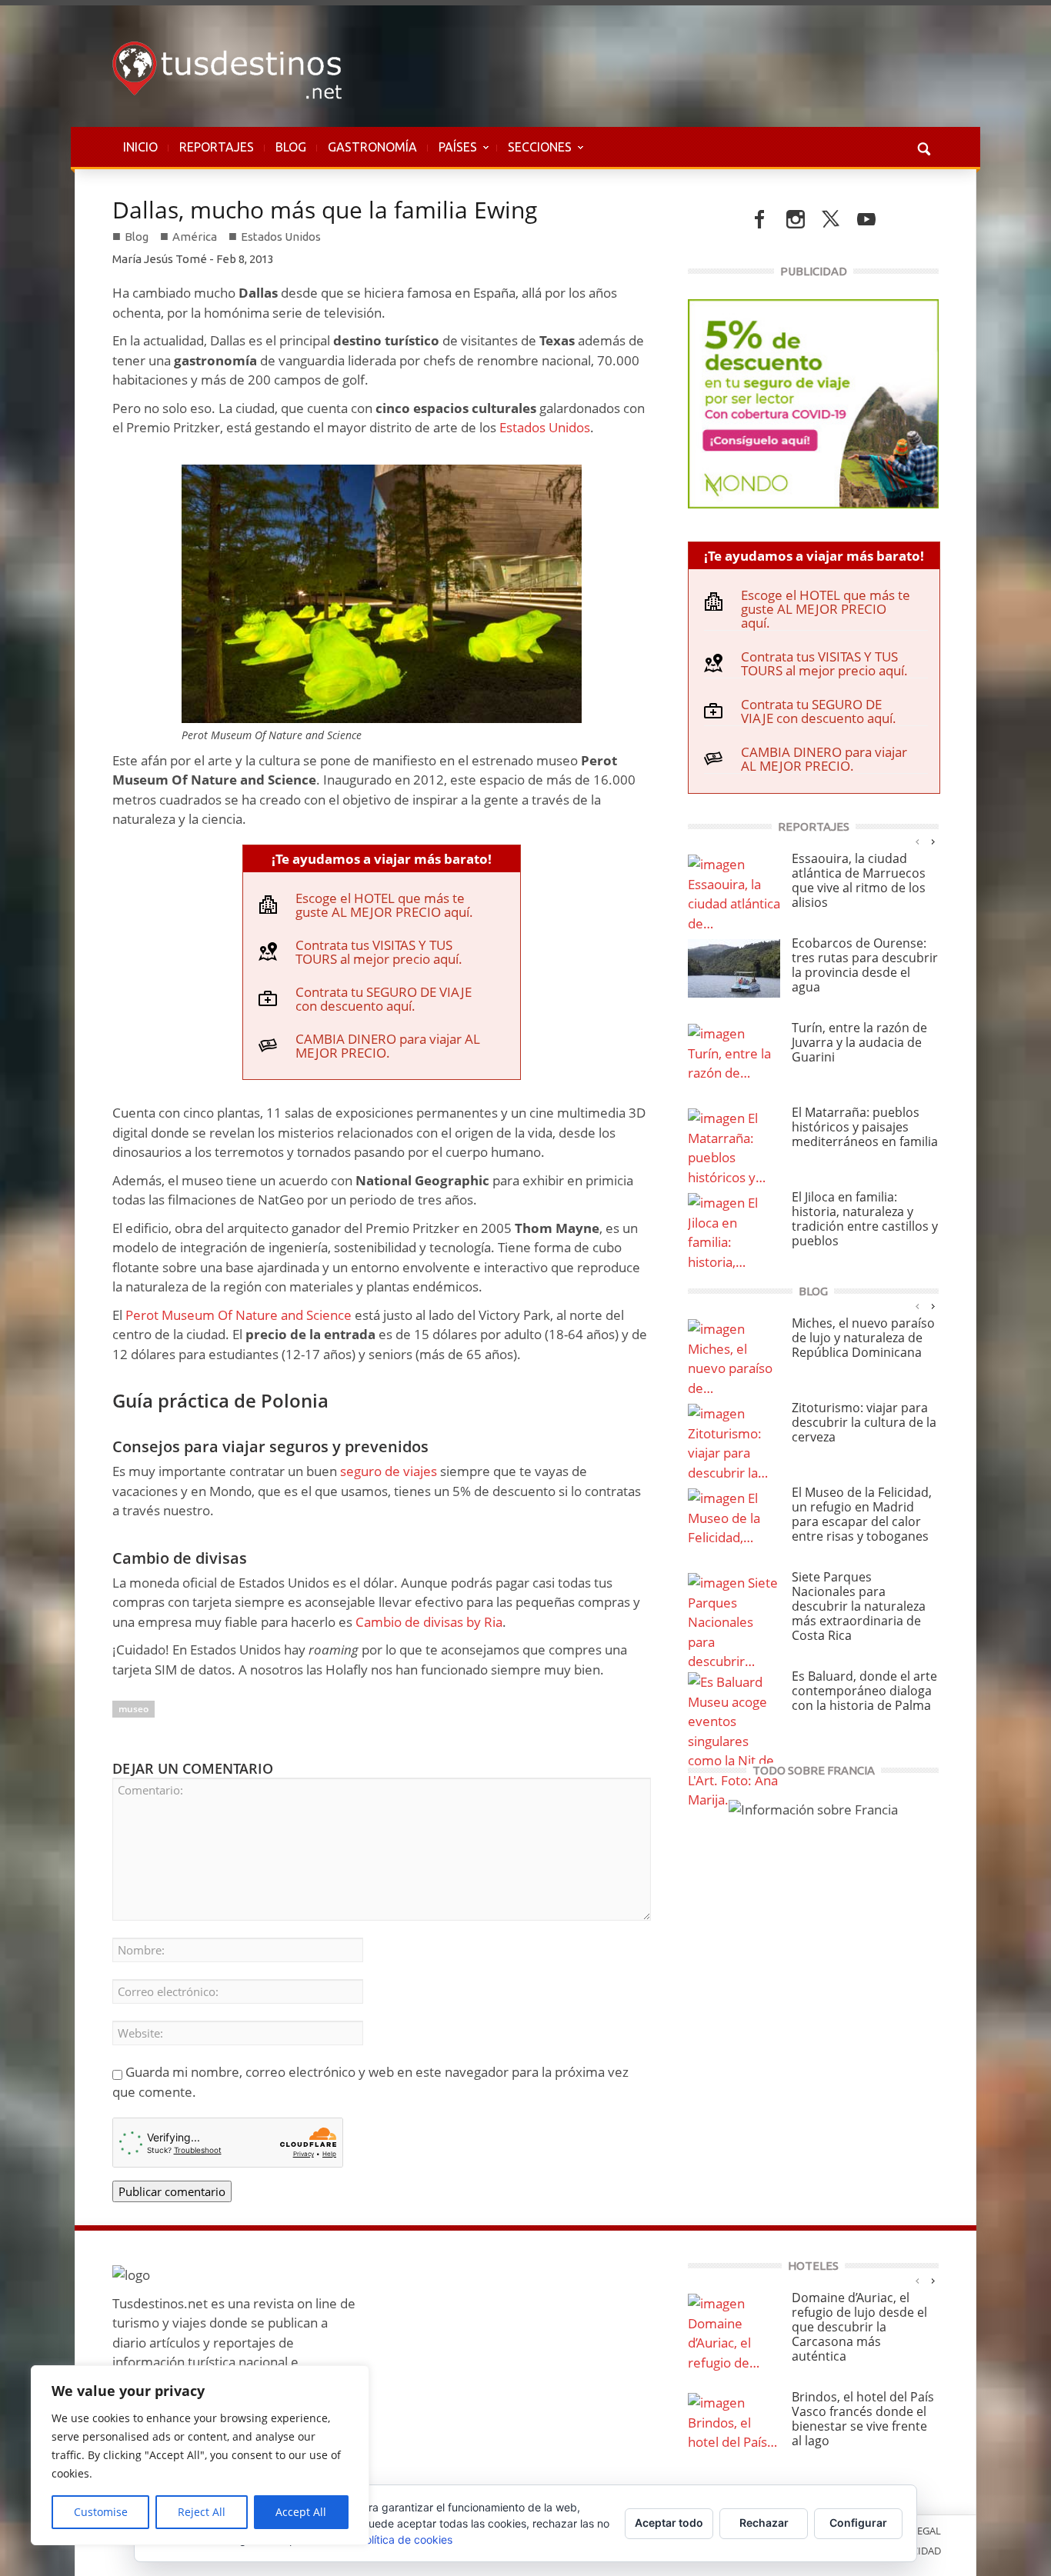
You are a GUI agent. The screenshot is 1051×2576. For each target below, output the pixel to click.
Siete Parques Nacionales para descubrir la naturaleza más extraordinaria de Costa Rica (859, 1606)
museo (133, 1709)
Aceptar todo (669, 2523)
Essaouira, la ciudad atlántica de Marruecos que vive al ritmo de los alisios (859, 880)
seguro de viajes (389, 1471)
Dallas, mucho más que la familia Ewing (325, 210)
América (195, 237)
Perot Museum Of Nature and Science (237, 1315)
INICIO (140, 147)
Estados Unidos (281, 237)
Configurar (858, 2523)
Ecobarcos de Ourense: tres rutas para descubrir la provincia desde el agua (865, 965)
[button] (923, 147)
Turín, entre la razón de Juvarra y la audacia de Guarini (859, 1042)
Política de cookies (405, 2539)
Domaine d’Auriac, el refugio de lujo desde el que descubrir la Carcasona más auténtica (859, 2327)
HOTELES (813, 2266)
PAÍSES (452, 155)
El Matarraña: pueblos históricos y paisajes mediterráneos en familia (865, 1127)
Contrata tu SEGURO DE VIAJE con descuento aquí (384, 999)
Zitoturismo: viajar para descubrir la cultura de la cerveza (864, 1422)
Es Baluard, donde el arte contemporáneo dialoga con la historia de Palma (864, 1691)
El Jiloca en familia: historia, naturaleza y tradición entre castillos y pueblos (865, 1219)
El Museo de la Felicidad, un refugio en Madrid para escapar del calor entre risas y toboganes (862, 1514)
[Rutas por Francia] (813, 1808)
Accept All (301, 2512)
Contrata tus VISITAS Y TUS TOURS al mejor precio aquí (377, 952)
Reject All (202, 2512)
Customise (101, 2512)
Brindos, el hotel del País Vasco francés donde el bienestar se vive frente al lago (863, 2419)
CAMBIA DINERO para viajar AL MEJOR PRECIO (388, 1046)
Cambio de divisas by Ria (429, 1622)
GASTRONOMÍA (372, 147)
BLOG (291, 147)
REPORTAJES (217, 147)
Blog (137, 237)
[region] (200, 2455)
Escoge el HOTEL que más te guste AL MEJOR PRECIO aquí (382, 905)
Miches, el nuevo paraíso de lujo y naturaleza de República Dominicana (863, 1338)
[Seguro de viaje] (813, 402)
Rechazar (764, 2523)
